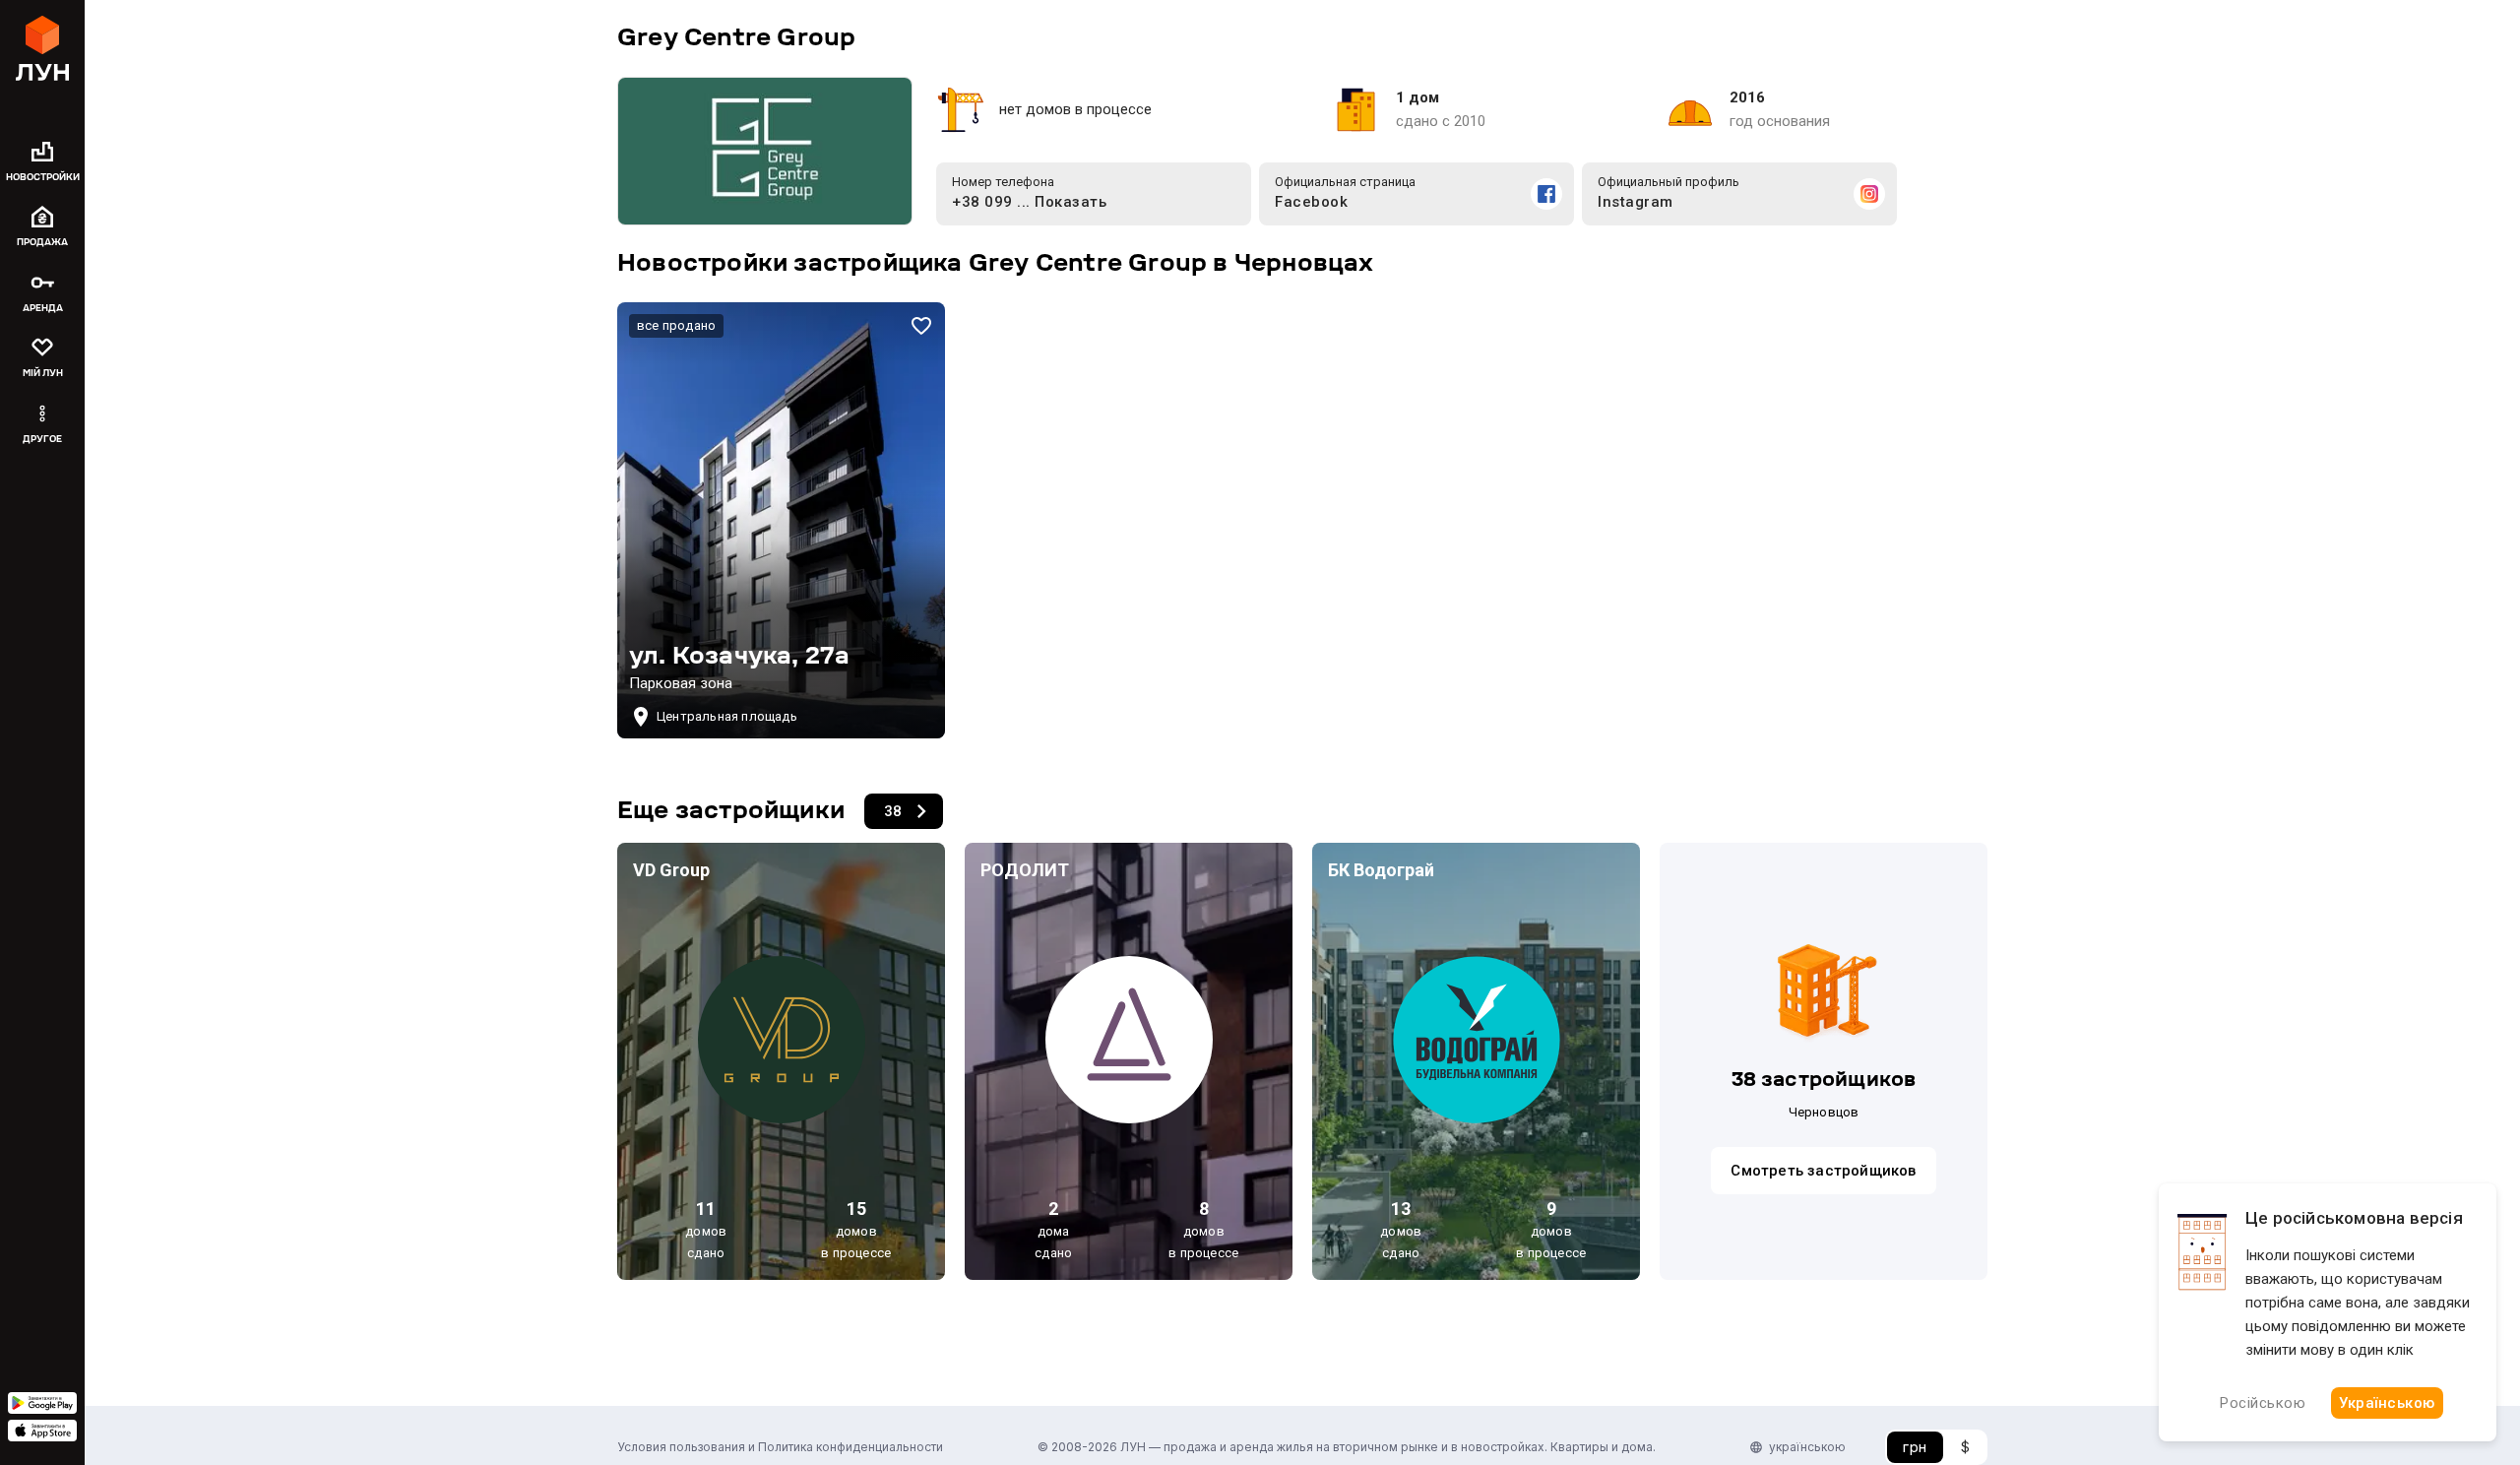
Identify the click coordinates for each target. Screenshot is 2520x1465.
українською (1807, 1447)
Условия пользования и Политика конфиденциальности (780, 1447)
